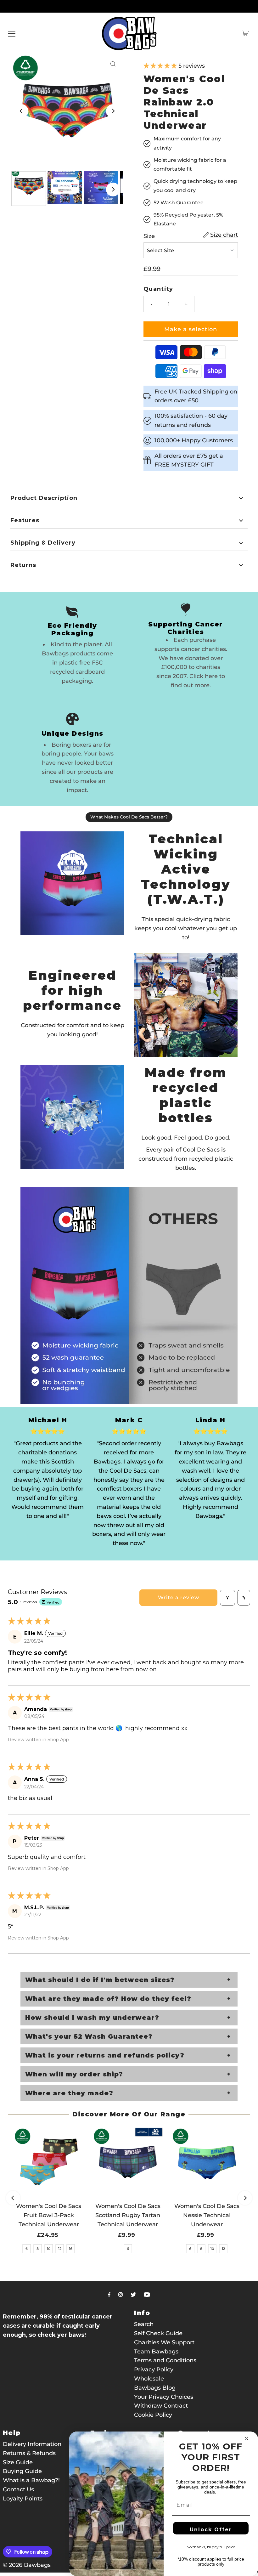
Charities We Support (164, 2342)
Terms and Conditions (165, 2360)
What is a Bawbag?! (31, 2480)
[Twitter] (133, 2295)
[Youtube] (147, 2295)
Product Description (44, 498)
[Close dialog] (246, 2438)
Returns (23, 565)
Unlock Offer (211, 2530)
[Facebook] (109, 2295)
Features (25, 520)
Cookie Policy (153, 2415)
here (211, 676)
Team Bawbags (156, 2352)
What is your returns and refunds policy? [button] (105, 2055)
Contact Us (18, 2489)
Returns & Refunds (29, 2453)
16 (71, 2249)
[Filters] (227, 1598)
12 (60, 2249)
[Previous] (21, 111)
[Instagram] (121, 2295)
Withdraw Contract (161, 2406)
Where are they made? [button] (69, 2093)
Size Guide (18, 2462)
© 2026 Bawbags (27, 2565)
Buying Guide (22, 2471)
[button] (161, 66)
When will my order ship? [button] (74, 2074)
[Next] (113, 111)
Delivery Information (32, 2444)
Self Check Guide (158, 2333)
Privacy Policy (154, 2369)
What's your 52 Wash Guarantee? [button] (89, 2036)
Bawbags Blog (155, 2388)
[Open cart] (245, 33)
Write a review (179, 1597)
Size (149, 236)
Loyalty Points (23, 2499)
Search (144, 2324)
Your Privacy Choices (164, 2397)
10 (49, 2249)
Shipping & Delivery (43, 543)
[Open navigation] (12, 33)
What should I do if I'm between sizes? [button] (100, 1980)
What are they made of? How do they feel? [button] (108, 1999)
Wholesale (149, 2379)
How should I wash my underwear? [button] (92, 2018)
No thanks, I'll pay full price (211, 2547)
